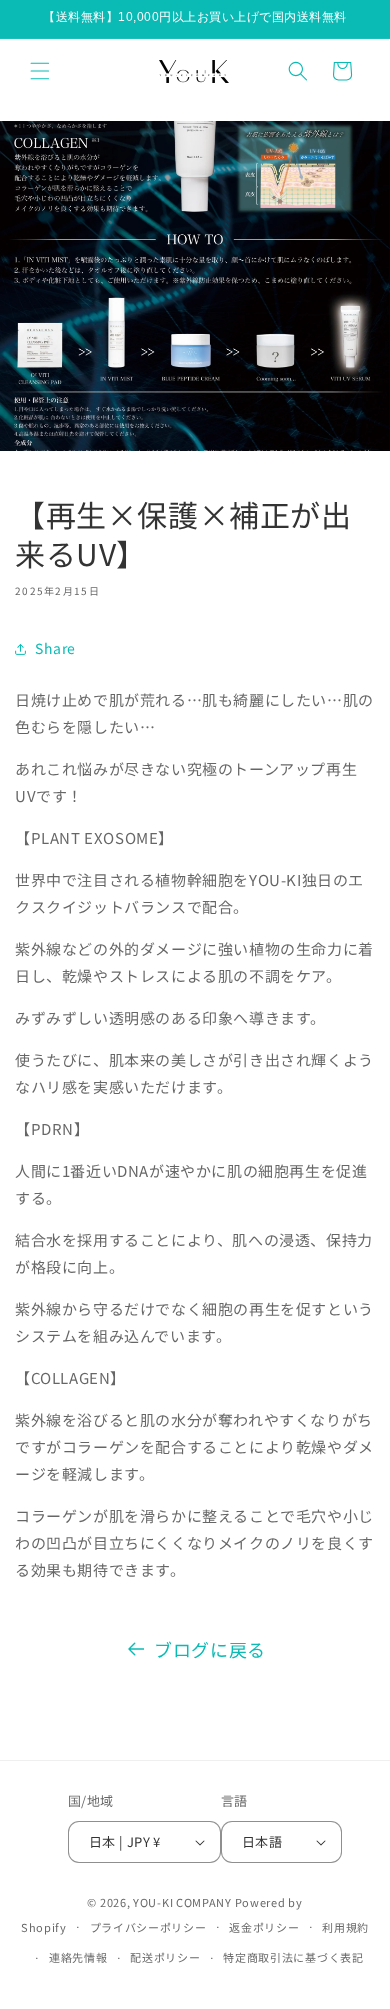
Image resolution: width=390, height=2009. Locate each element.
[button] (40, 71)
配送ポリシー (165, 1957)
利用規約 (345, 1927)
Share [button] (55, 648)
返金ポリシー (264, 1927)
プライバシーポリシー (148, 1927)
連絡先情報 (78, 1957)
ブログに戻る (210, 1649)
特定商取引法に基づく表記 (293, 1957)
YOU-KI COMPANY (182, 1902)
